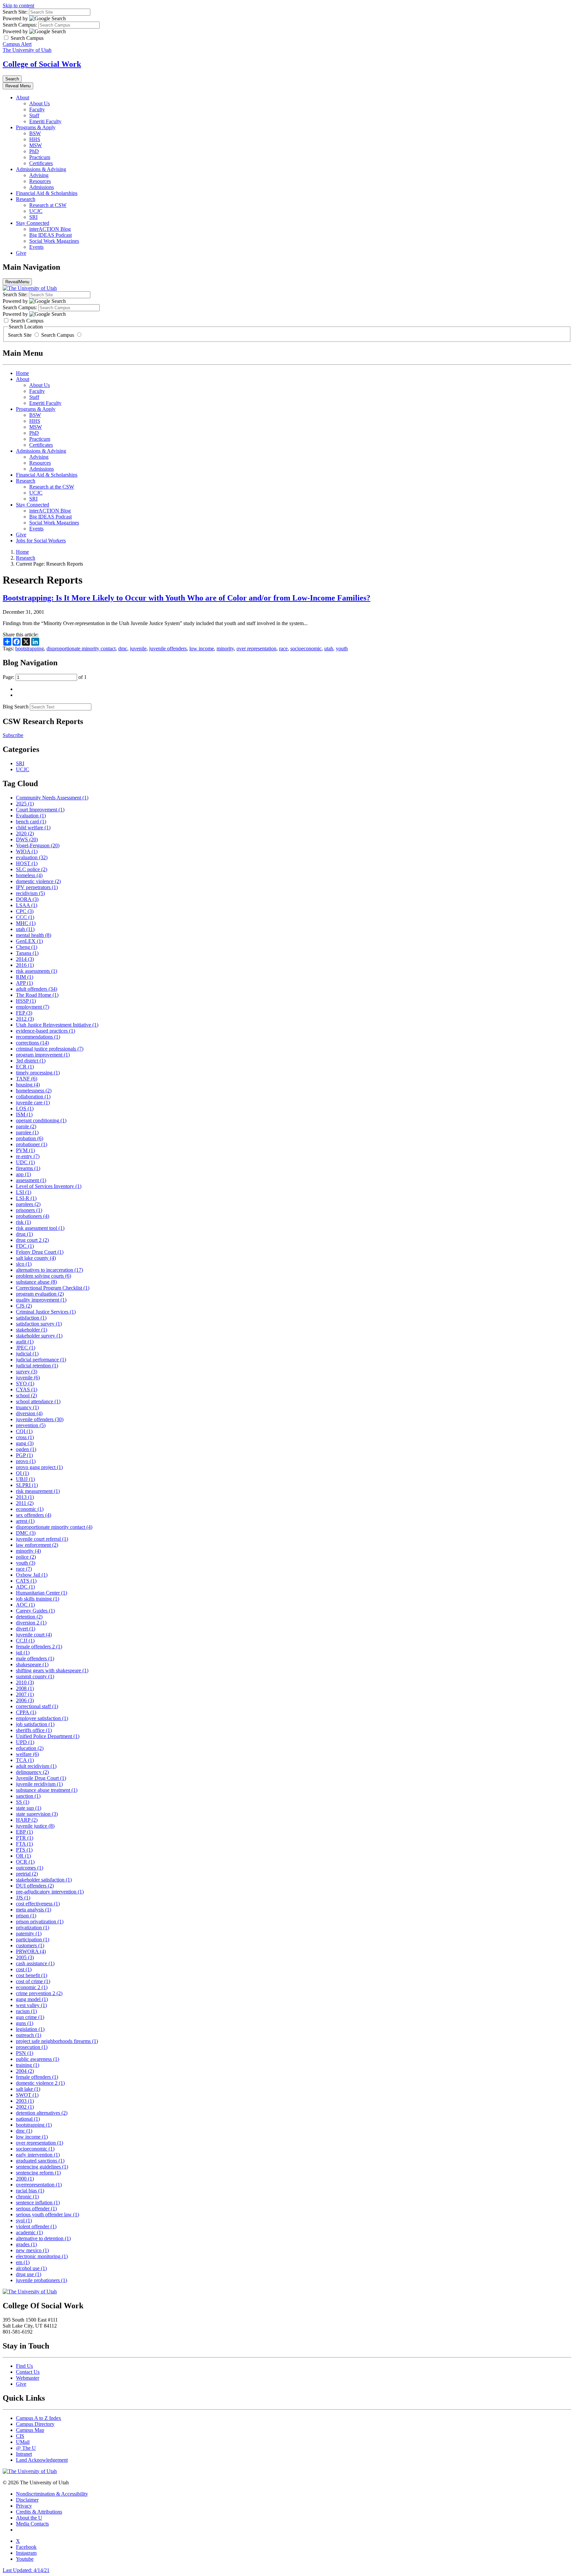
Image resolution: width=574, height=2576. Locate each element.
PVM (25, 1150)
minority (225, 648)
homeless (29, 875)
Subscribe (13, 735)
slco (24, 1264)
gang (25, 1443)
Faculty (37, 109)
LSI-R (26, 1198)
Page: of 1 (45, 677)
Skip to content (18, 5)
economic (30, 1509)
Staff (34, 115)
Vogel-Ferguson (38, 845)
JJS (23, 1898)
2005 (25, 1957)
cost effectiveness (38, 1904)
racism (26, 2011)
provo (26, 1461)
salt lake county (36, 1258)
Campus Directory (35, 2424)
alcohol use (31, 2268)
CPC (25, 911)
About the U (29, 2518)
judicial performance (41, 1360)
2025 (25, 804)
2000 (25, 2179)
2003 (25, 2101)
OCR (25, 1862)
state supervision (37, 1814)
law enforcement (37, 1545)
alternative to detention (43, 2238)
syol (24, 2220)
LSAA (27, 905)
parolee (27, 1132)
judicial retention (37, 1366)
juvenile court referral (42, 1539)
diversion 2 (31, 1623)
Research (26, 199)
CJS (24, 1306)
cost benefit (32, 1975)
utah (329, 648)
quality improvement (41, 1300)
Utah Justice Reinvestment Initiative (57, 1025)
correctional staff (37, 1706)
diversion (29, 1413)
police (26, 1557)
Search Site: (15, 12)
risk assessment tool (40, 1228)
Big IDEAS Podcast (50, 235)
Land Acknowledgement (42, 2460)
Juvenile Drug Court (41, 1778)
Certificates (41, 163)
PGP (24, 1455)
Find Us (24, 2366)
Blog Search (16, 707)
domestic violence (38, 881)
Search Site (20, 335)
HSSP (26, 1001)
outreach (29, 2035)
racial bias (30, 2191)
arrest (25, 1521)
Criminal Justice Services (46, 1312)
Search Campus (58, 335)
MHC (26, 923)
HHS (35, 139)
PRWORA (31, 1951)
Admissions (42, 187)
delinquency (32, 1772)
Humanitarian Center (42, 1593)
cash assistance (35, 1963)
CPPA (26, 1712)
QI (22, 1473)
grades (26, 2244)
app (23, 1174)
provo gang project (39, 1467)
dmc (123, 648)
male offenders (35, 1658)
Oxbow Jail (32, 1575)
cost (24, 1969)
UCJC (36, 211)
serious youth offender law (48, 2214)
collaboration (33, 1097)
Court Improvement (40, 810)
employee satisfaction (42, 1718)
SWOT (27, 2095)
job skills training (38, 1599)
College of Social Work (42, 64)
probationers (33, 1216)
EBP (24, 1832)
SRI (33, 217)
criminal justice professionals (50, 1049)
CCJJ (25, 1641)
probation (30, 1138)
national (28, 2119)
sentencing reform (38, 2173)
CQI (24, 1431)
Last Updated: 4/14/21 (26, 2570)
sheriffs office (34, 1730)
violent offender (36, 2226)
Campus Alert (17, 44)
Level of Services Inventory (49, 1186)
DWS (27, 839)
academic (29, 2232)
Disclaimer (27, 2500)
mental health (34, 935)
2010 (25, 1682)
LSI (24, 1192)
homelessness (34, 1091)
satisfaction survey (39, 1324)
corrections (32, 1043)
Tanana (27, 953)
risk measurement (38, 1491)
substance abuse (36, 1282)
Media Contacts (32, 2524)
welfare (27, 1754)
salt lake (28, 2089)
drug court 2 (32, 1240)
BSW (35, 133)
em (23, 2262)
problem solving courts (44, 1276)
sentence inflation (38, 2203)
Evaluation (31, 816)
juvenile (138, 648)
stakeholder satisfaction (44, 1880)
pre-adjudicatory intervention (50, 1892)
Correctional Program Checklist (53, 1288)
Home (22, 373)
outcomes (30, 1868)
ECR (25, 1067)
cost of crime (33, 1981)
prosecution (32, 2047)
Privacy (24, 2506)
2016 (25, 965)
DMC (26, 1533)
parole (26, 1126)
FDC (25, 1246)
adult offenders (37, 989)
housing (28, 1085)
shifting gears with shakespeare (52, 1670)
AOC (25, 1605)
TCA (25, 1760)
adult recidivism (36, 1766)
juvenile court (34, 1635)
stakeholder (32, 1330)
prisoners (29, 1210)
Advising (39, 175)
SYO (25, 1383)
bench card (31, 822)
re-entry (28, 1156)
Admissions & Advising (41, 169)
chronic (27, 2197)
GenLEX (29, 941)
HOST (27, 863)
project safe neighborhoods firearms (57, 2041)
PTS (24, 1850)
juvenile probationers (42, 2280)
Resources (40, 181)
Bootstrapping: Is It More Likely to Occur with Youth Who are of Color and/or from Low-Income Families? (187, 598)
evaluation (32, 857)
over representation (256, 648)
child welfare (33, 828)
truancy (27, 1407)
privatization (33, 1928)
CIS (20, 2436)
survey (27, 1372)
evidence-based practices (46, 1031)
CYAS (27, 1389)
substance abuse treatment (47, 1790)
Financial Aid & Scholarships (47, 193)
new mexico (32, 2250)
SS (23, 1802)
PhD (34, 151)
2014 (25, 959)
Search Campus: (20, 25)
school (26, 1395)
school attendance (38, 1401)
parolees (28, 1204)
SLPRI (27, 1485)
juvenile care (33, 1103)
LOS (25, 1108)
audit (25, 1342)
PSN (25, 2053)
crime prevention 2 (39, 1993)
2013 (25, 1497)
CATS (26, 1581)
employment (33, 1007)
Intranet (24, 2454)
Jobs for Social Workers (41, 541)
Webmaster (28, 2378)
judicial (27, 1354)
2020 (25, 833)
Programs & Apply (36, 127)
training (28, 2065)
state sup (29, 1808)
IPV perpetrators (37, 887)
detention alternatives (42, 2113)
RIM (25, 977)
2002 (25, 2107)
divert (26, 1629)
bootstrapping (30, 648)
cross (25, 1437)
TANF (27, 1079)
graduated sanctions (40, 2161)
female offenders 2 (39, 1647)
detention (29, 1617)
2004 (25, 2071)
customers (30, 1945)
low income (202, 648)
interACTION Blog (50, 229)
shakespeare (32, 1664)
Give (21, 253)
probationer (32, 1144)
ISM (24, 1114)
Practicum (40, 157)
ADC (25, 1587)
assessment (31, 1180)
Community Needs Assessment (52, 798)
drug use (29, 2274)
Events (36, 247)
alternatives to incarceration (49, 1270)
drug (24, 1234)
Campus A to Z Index (39, 2418)
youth (342, 648)
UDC (25, 1162)
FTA (24, 1844)
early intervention (38, 2155)
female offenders (37, 2077)
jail (23, 1653)
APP (24, 983)
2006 (25, 1700)
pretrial (27, 1874)
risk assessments (37, 971)
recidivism (30, 893)
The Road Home (37, 995)
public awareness (38, 2059)
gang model (32, 1999)
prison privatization (40, 1922)
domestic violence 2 (40, 2083)
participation (33, 1939)
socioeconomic (306, 648)
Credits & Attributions (39, 2512)
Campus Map (30, 2430)
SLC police (32, 869)
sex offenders (34, 1515)
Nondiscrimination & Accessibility (52, 2494)
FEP (24, 1013)
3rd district (31, 1061)
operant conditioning (41, 1120)
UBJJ (25, 1479)
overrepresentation (39, 2185)
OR (23, 1856)
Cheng (27, 947)
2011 (25, 1503)
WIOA (27, 851)
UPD (25, 1742)
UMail (23, 2442)
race (283, 648)
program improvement (43, 1055)
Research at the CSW (52, 487)
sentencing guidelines (42, 2167)
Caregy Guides (35, 1611)
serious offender (36, 2208)
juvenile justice (35, 1826)
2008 (25, 1688)
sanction (28, 1796)
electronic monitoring (42, 2256)
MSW (36, 145)
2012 (25, 1019)
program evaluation (40, 1294)
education (30, 1748)
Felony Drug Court (40, 1252)
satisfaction (31, 1318)
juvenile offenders (168, 648)
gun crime (30, 2017)
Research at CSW (48, 205)
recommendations (38, 1037)
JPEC (26, 1348)
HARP (27, 1820)
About (23, 97)
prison (26, 1916)
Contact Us (28, 2372)
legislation (30, 2029)
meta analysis (34, 1910)
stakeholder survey (39, 1336)
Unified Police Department (48, 1736)
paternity (29, 1933)
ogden (26, 1449)
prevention (31, 1425)
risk (23, 1222)
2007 (25, 1694)
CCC (25, 917)
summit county (35, 1676)
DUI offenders (35, 1886)
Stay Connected (33, 223)
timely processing (38, 1073)
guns (25, 2023)
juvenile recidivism (39, 1784)
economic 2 (32, 1987)
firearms (28, 1168)
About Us (40, 103)
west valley (31, 2005)
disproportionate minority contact (81, 648)
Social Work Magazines (54, 241)
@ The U (26, 2448)
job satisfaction (35, 1724)
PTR (25, 1838)
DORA (27, 899)
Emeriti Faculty (45, 121)
